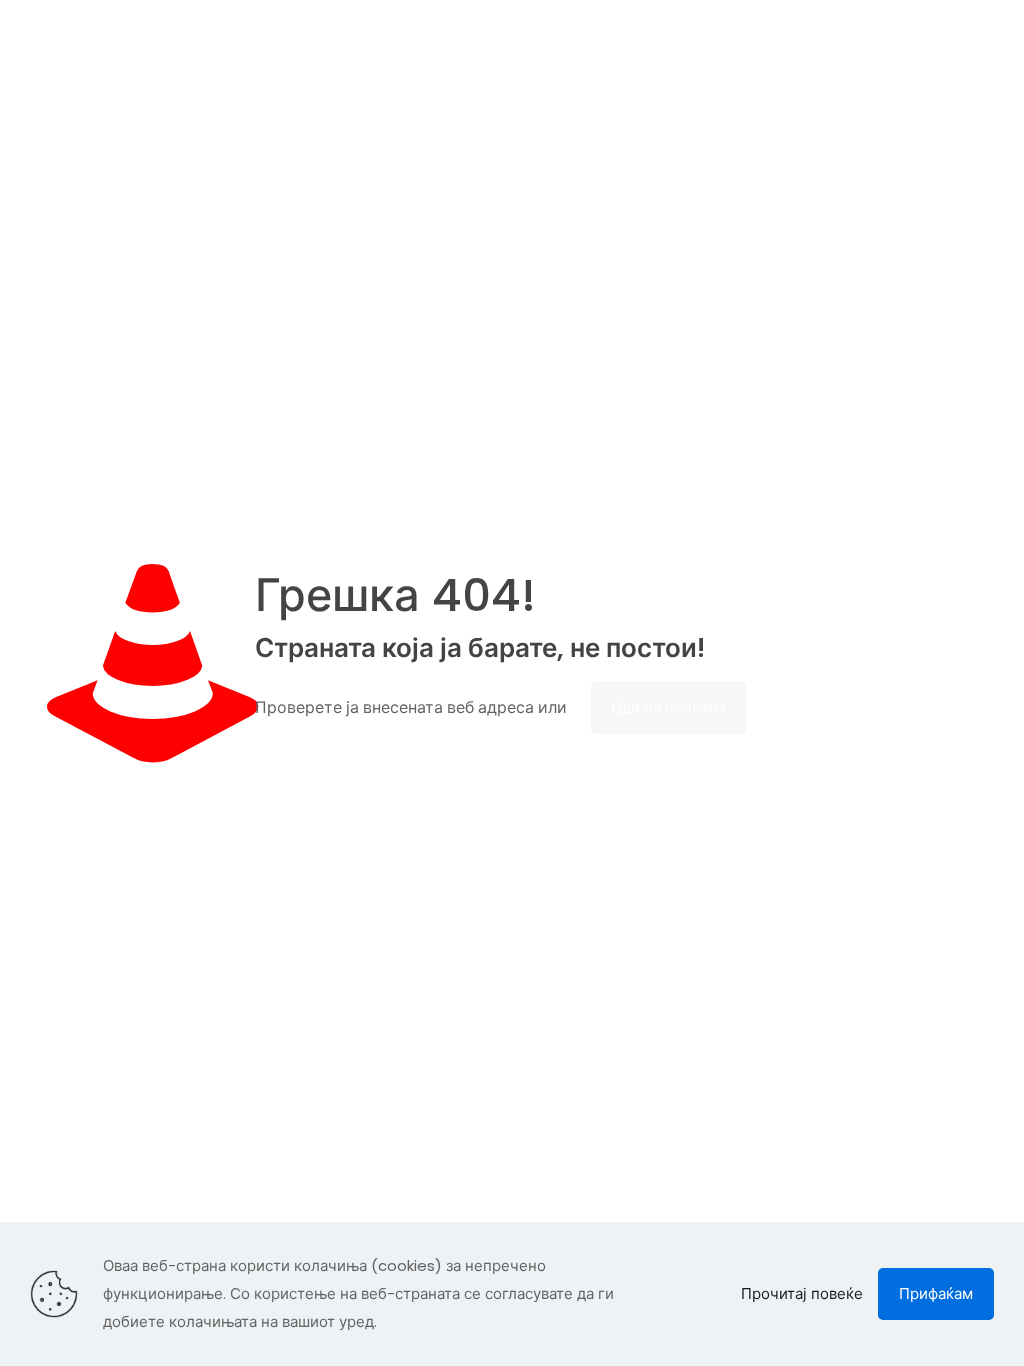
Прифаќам (936, 1293)
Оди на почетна (668, 707)
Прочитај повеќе (802, 1293)
